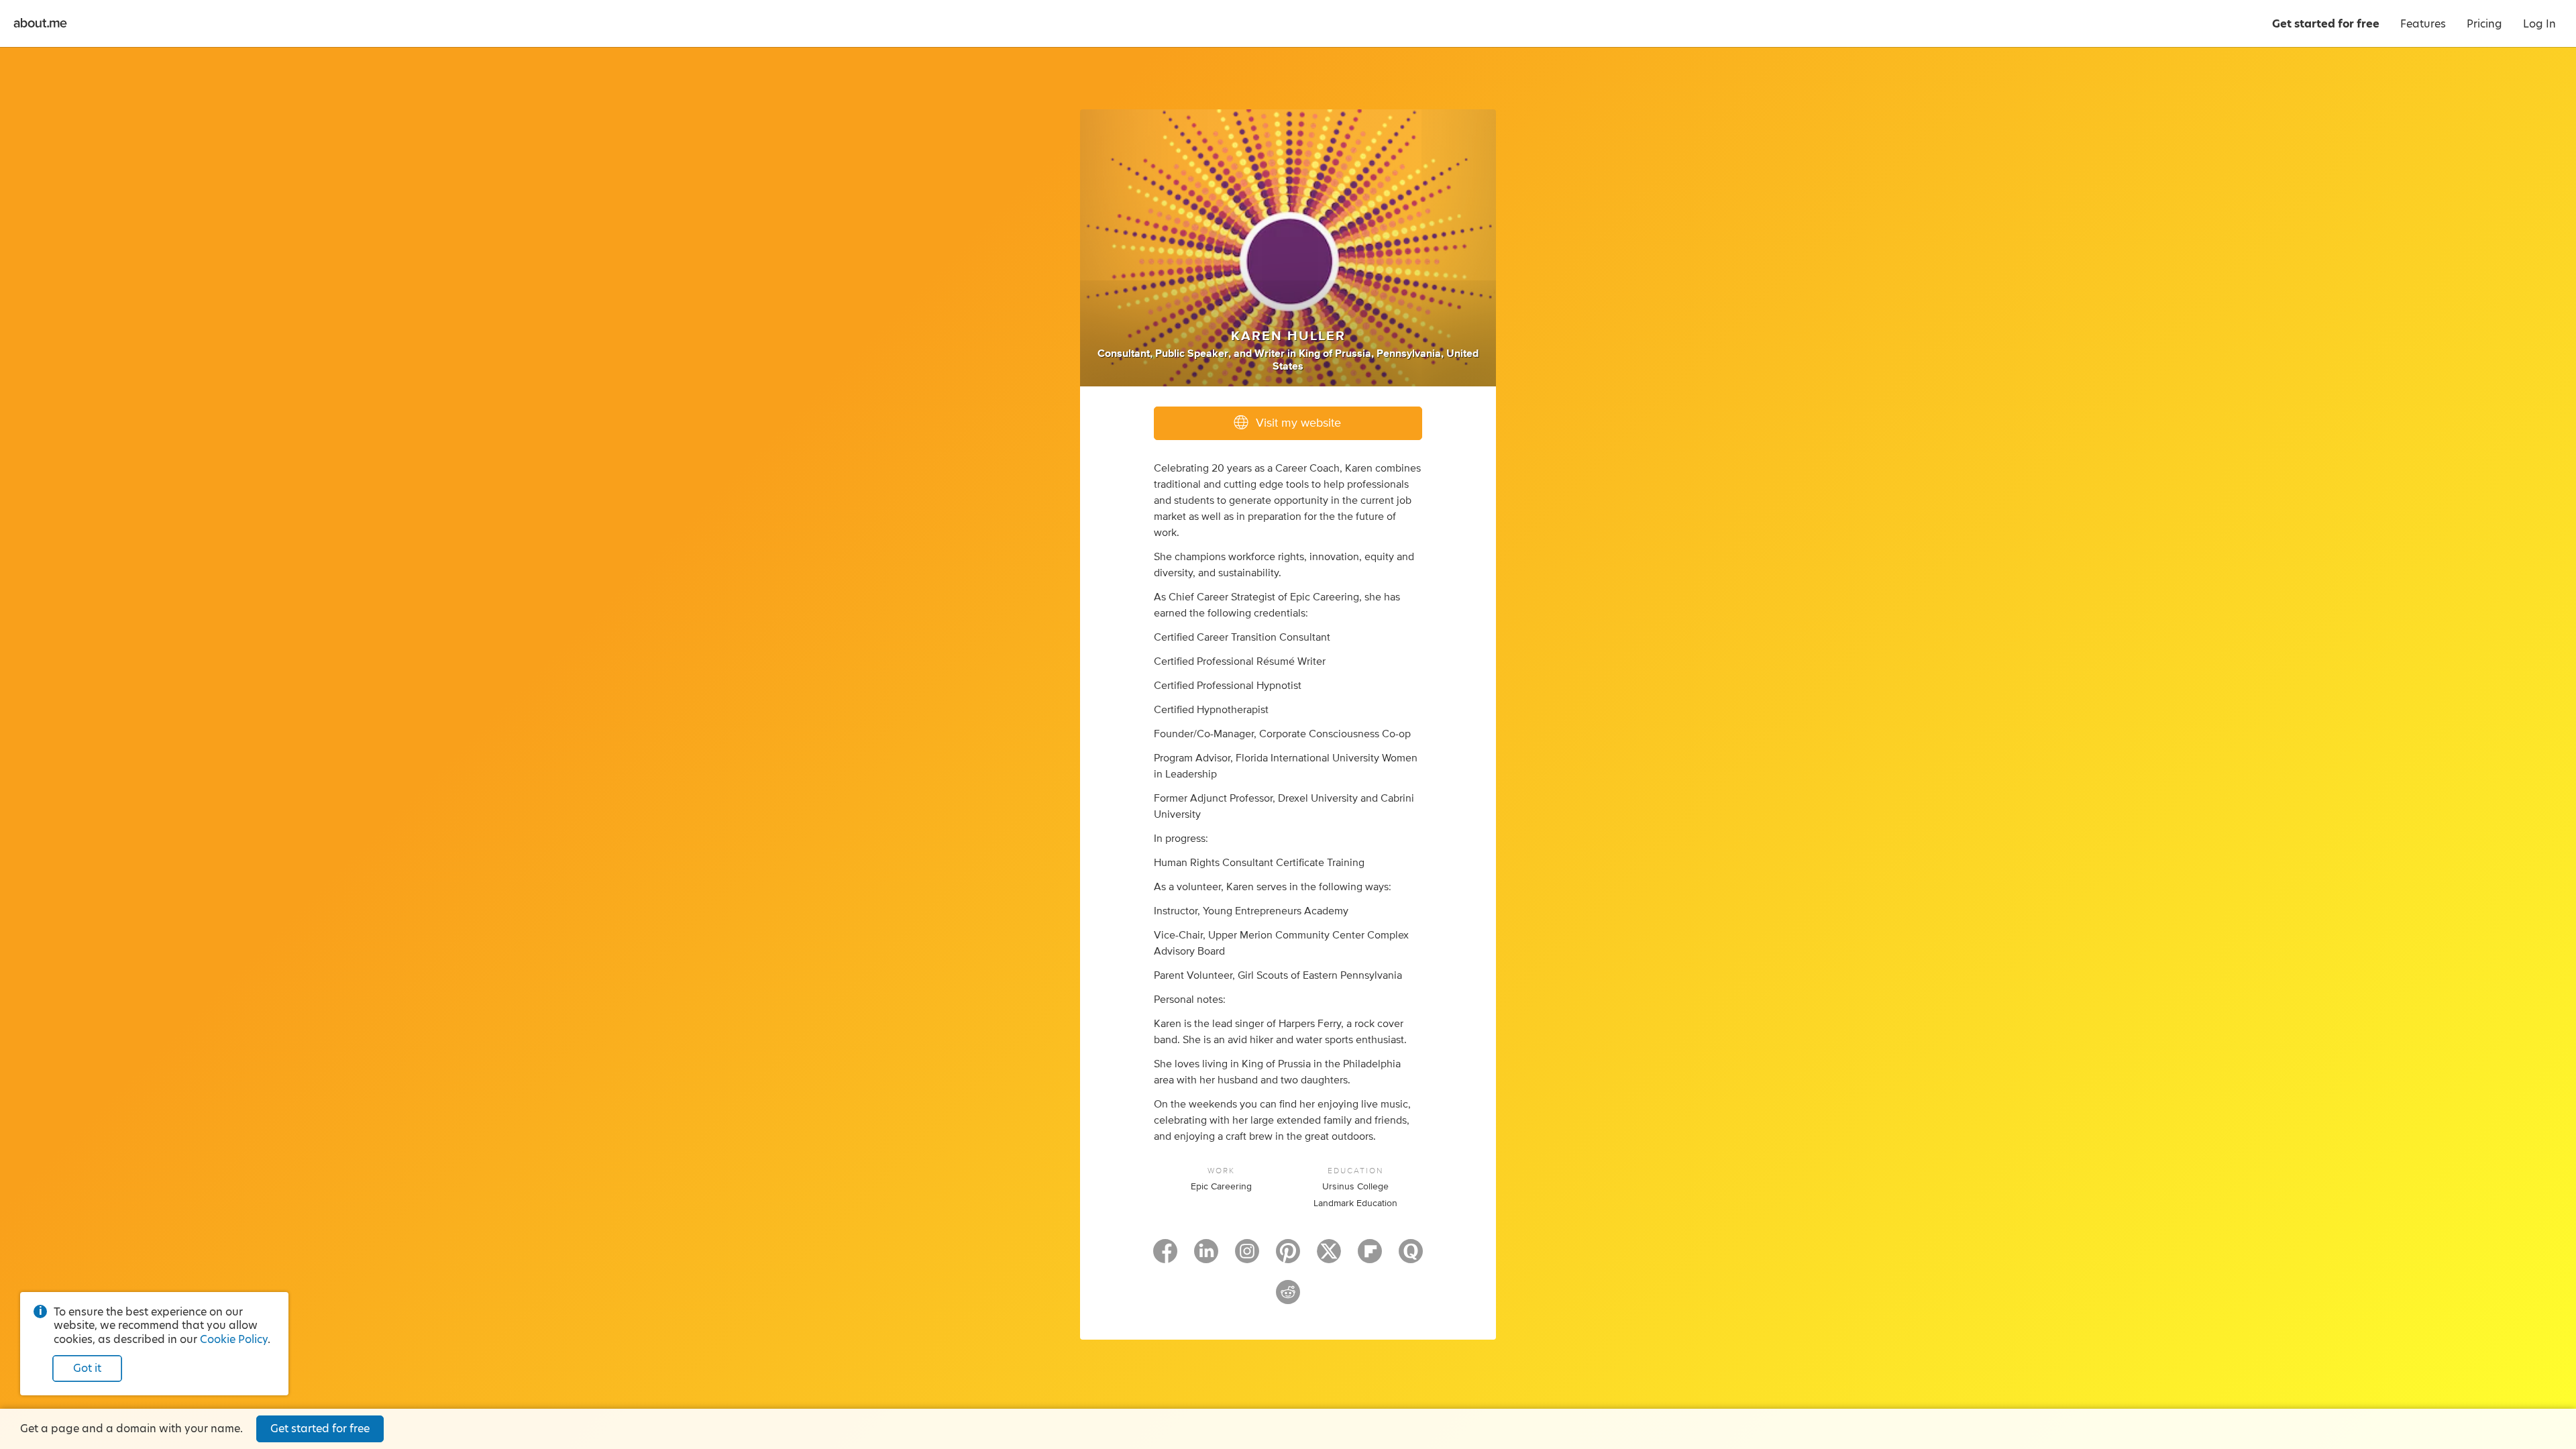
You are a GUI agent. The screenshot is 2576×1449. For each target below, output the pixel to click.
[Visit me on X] (1329, 1257)
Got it (87, 1368)
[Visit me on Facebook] (1165, 1257)
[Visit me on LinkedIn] (1206, 1257)
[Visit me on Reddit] (1288, 1298)
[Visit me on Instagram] (1247, 1257)
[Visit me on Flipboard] (1370, 1257)
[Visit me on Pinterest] (1288, 1257)
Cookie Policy (234, 1339)
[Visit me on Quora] (1411, 1257)
